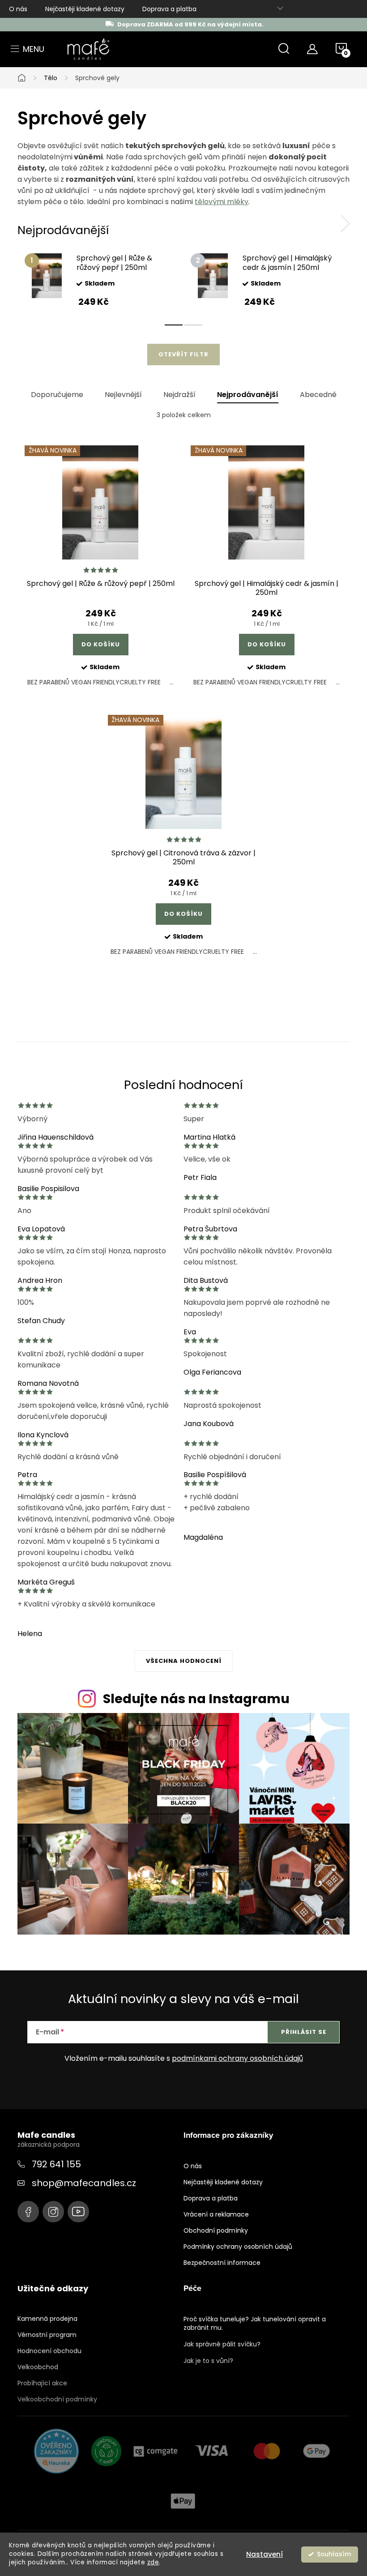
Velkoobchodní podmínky (57, 2399)
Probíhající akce (42, 2383)
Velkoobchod (38, 2367)
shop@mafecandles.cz (84, 2183)
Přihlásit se (304, 2032)
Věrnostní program (47, 2335)
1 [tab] (174, 325)
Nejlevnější (123, 395)
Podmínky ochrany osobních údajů (238, 2247)
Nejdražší (179, 395)
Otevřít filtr (183, 354)
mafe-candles (28, 2212)
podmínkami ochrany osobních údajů (237, 2058)
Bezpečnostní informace (222, 2263)
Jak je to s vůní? (208, 2361)
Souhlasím (334, 2554)
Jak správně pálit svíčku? (222, 2344)
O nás (18, 9)
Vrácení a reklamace (216, 2214)
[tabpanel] (100, 280)
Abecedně (318, 395)
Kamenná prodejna (47, 2319)
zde (153, 2562)
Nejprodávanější (248, 395)
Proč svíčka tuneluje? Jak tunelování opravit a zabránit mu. (255, 2323)
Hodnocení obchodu (49, 2351)
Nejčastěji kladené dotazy (85, 9)
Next (345, 224)
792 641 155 (56, 2164)
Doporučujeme (57, 395)
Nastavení (265, 2554)
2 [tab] (193, 325)
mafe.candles (53, 2212)
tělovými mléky (222, 202)
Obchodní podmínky (216, 2230)
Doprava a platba (169, 9)
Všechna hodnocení (184, 1661)
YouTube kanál (78, 2212)
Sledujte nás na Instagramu (196, 1699)
